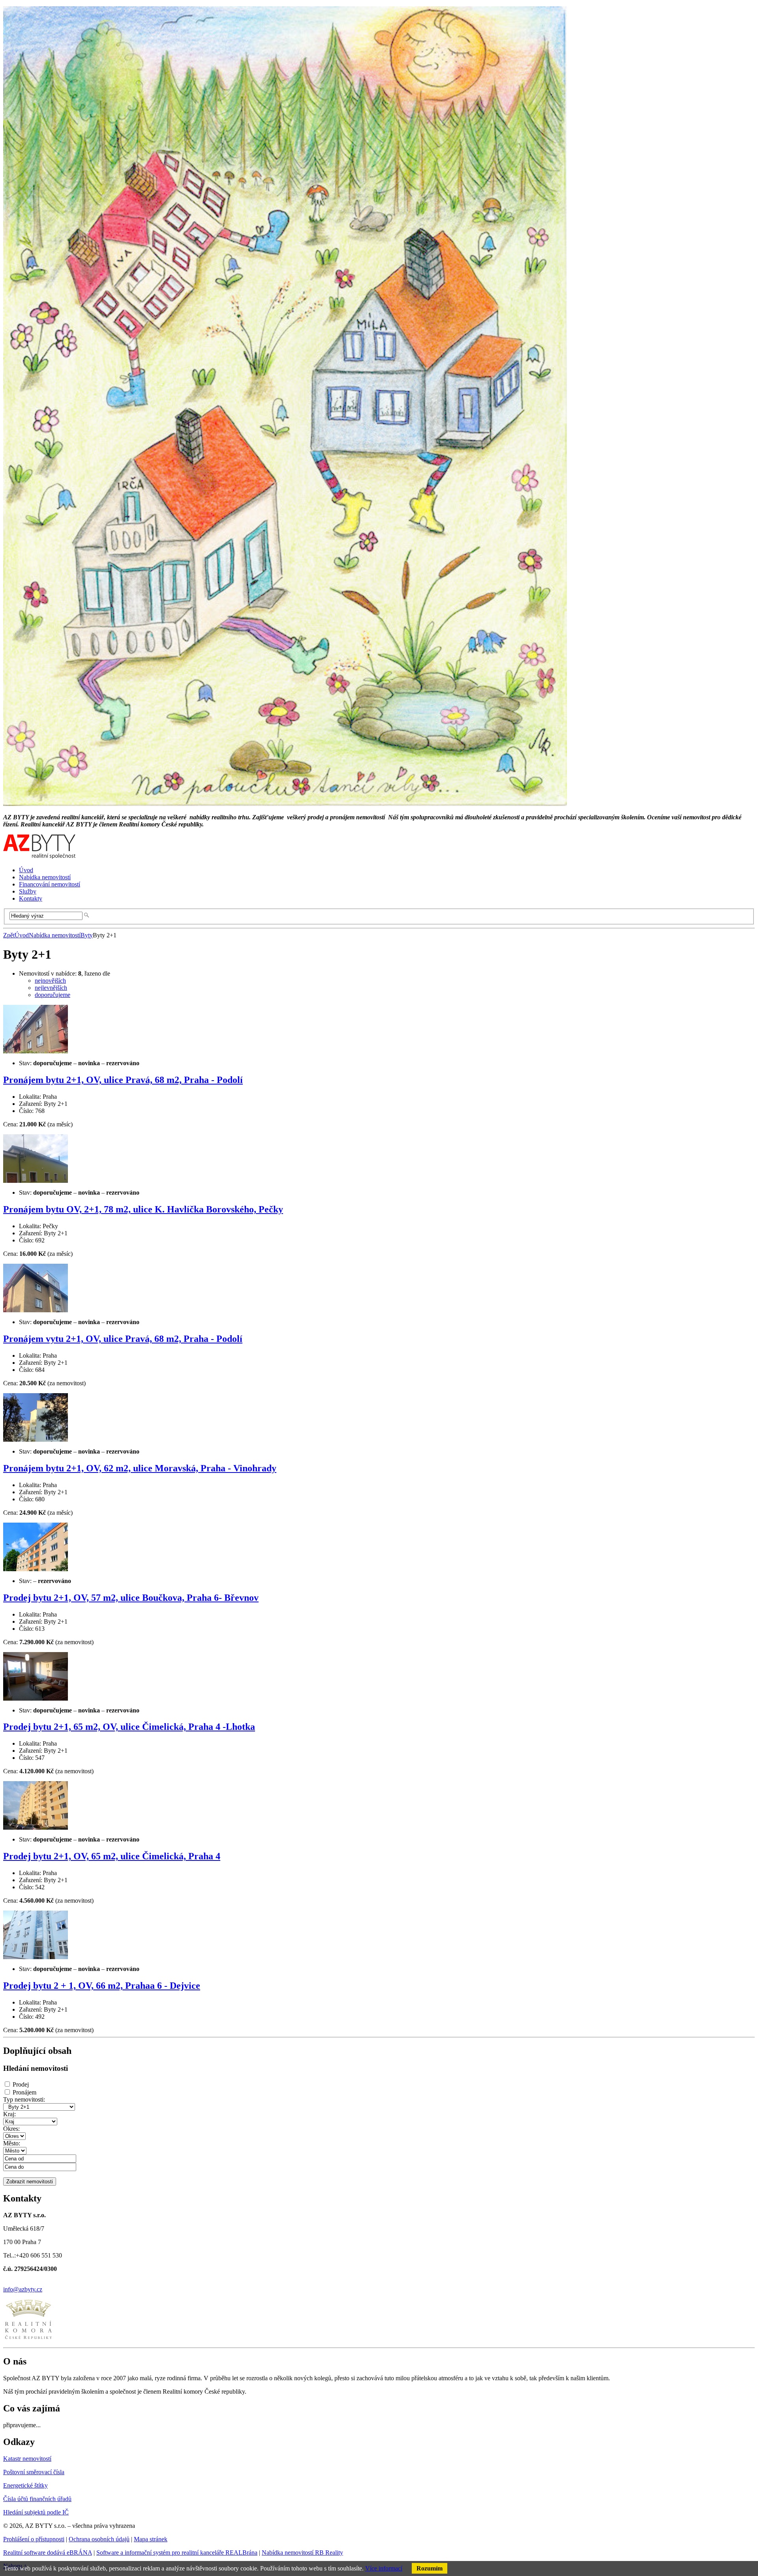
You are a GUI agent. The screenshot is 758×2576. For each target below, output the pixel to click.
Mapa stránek (151, 2539)
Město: (12, 2143)
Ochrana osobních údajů (99, 2539)
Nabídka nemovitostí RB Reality (302, 2553)
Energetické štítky (25, 2485)
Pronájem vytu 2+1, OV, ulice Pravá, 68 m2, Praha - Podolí (123, 1339)
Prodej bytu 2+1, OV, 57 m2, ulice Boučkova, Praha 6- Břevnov (131, 1598)
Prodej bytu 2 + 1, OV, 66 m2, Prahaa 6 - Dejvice (102, 1986)
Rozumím (430, 2568)
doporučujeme (53, 995)
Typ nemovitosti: (24, 2099)
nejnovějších (50, 981)
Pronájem (24, 2092)
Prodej (21, 2084)
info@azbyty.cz (23, 2289)
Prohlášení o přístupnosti (34, 2539)
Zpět (9, 935)
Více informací (384, 2568)
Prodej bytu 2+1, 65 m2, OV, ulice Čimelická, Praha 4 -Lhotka (129, 1727)
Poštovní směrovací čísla (34, 2472)
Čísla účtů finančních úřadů (37, 2499)
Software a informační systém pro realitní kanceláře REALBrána (177, 2553)
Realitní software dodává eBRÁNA (48, 2553)
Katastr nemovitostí (27, 2459)
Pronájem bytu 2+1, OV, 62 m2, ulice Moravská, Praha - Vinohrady (140, 1468)
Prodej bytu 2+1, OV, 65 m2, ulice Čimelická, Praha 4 (112, 1856)
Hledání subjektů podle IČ (36, 2512)
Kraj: (9, 2114)
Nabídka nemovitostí (55, 935)
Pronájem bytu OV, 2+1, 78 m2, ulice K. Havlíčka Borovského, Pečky (143, 1209)
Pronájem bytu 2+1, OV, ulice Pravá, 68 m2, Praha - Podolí (123, 1080)
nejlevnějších (51, 988)
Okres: (11, 2129)
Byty (87, 935)
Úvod (22, 935)
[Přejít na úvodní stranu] (39, 857)
